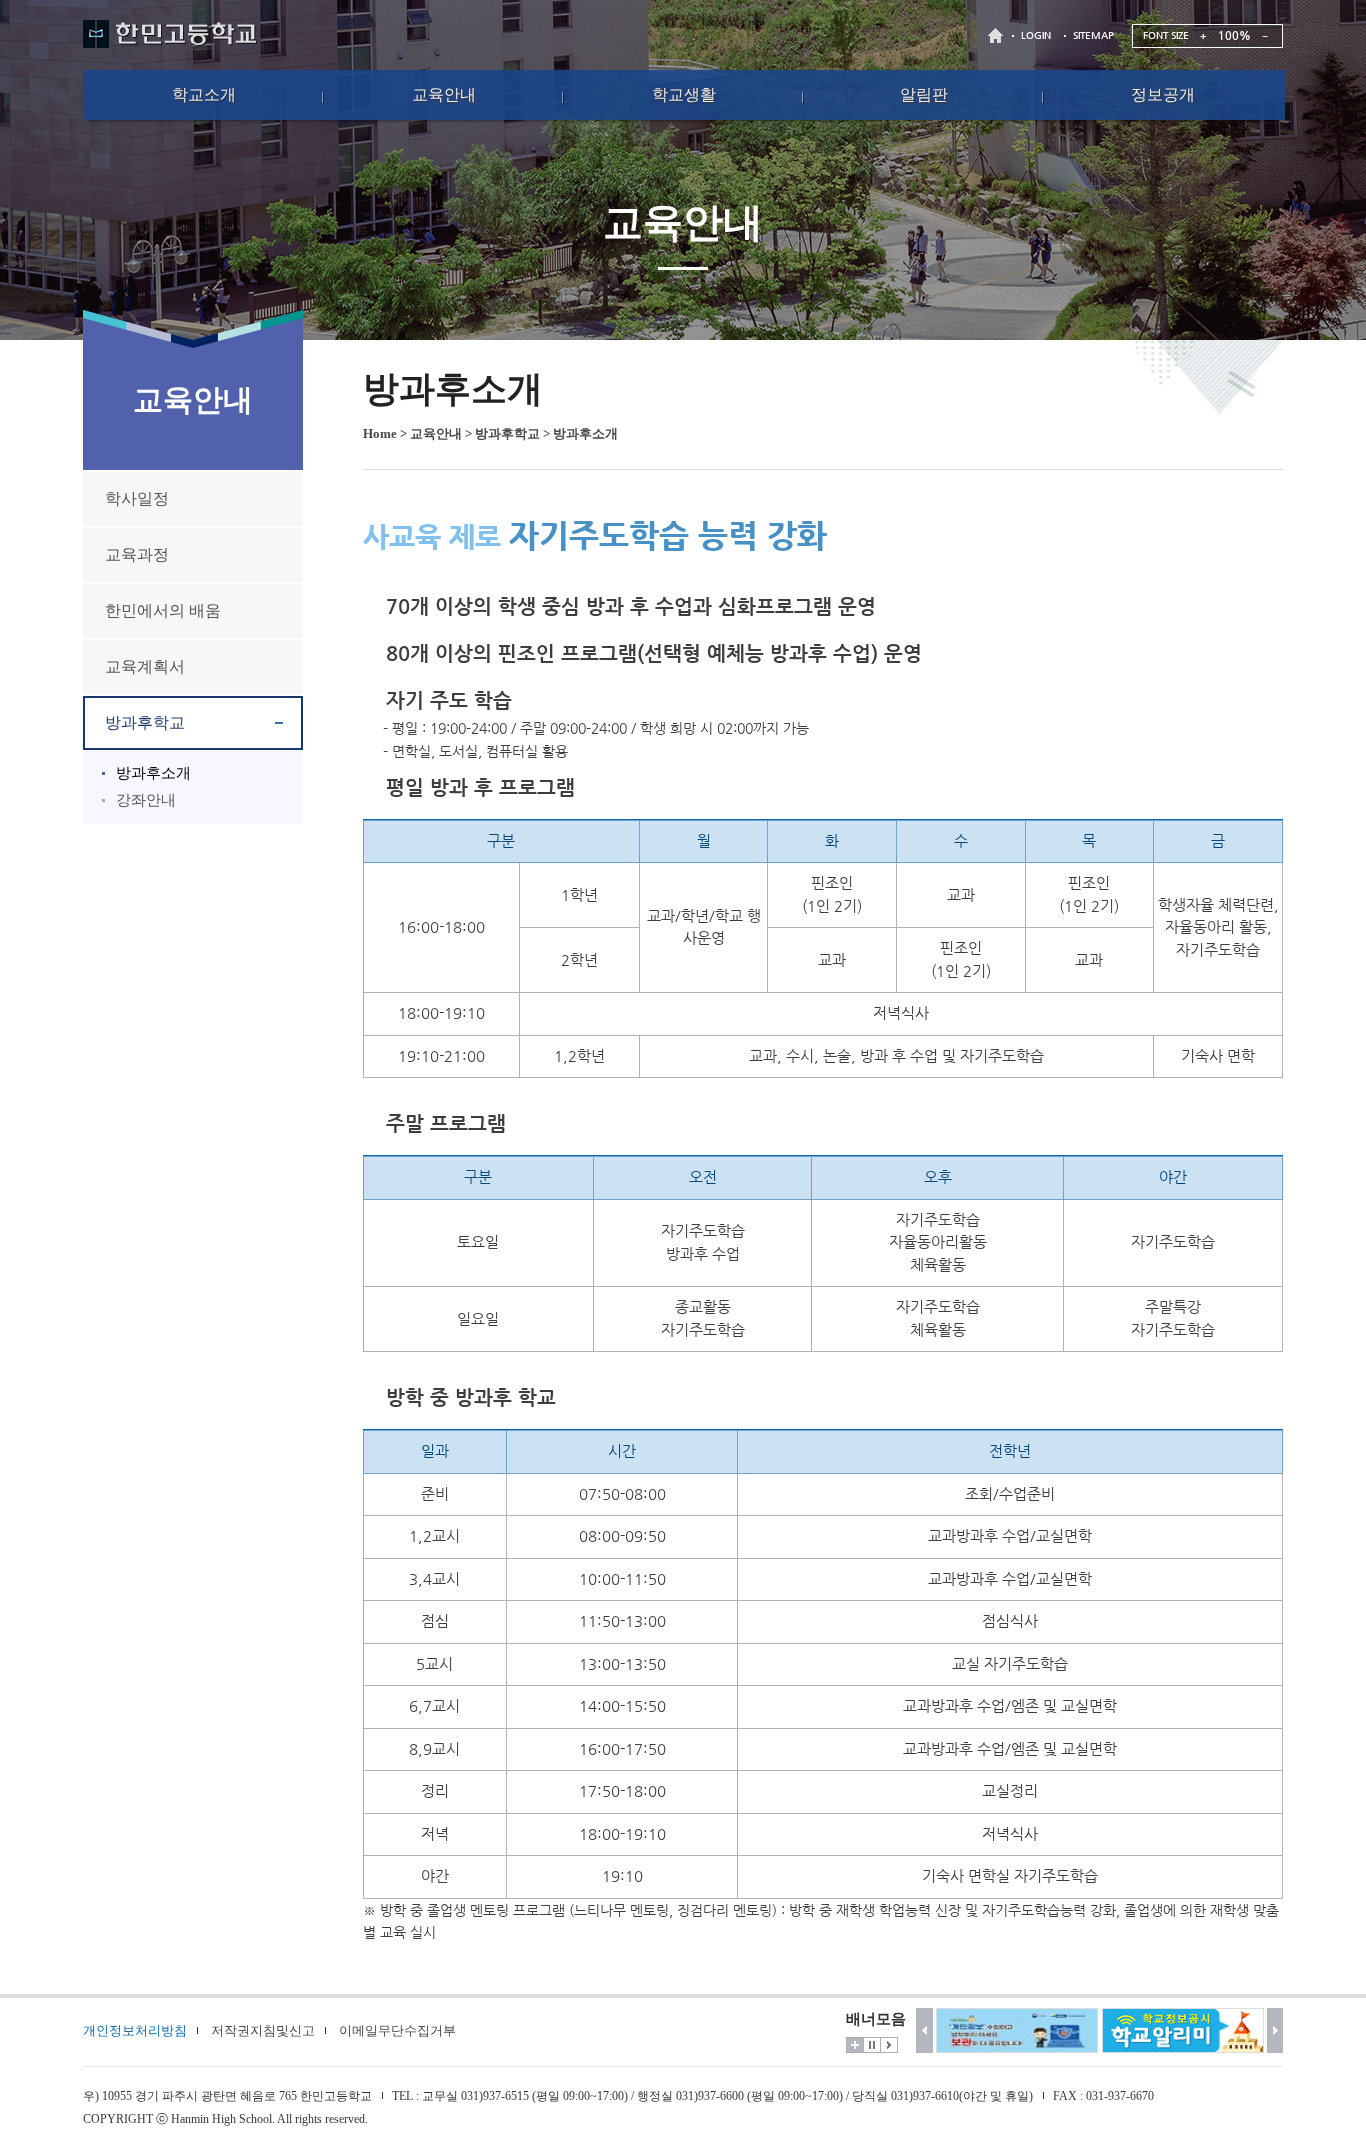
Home (380, 433)
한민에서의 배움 (163, 610)
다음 (1275, 2030)
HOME (998, 35)
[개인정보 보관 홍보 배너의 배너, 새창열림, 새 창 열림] (1017, 2030)
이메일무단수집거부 (397, 2030)
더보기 (855, 2045)
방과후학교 (145, 722)
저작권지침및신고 (263, 2030)
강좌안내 (146, 800)
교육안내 (436, 433)
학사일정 (137, 498)
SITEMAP (1093, 35)
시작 (889, 2045)
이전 (924, 2030)
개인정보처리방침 (135, 2030)
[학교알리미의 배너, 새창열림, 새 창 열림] (1183, 2030)
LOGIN (1036, 35)
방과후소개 (153, 773)
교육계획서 (145, 666)
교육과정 (137, 554)
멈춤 (872, 2045)
